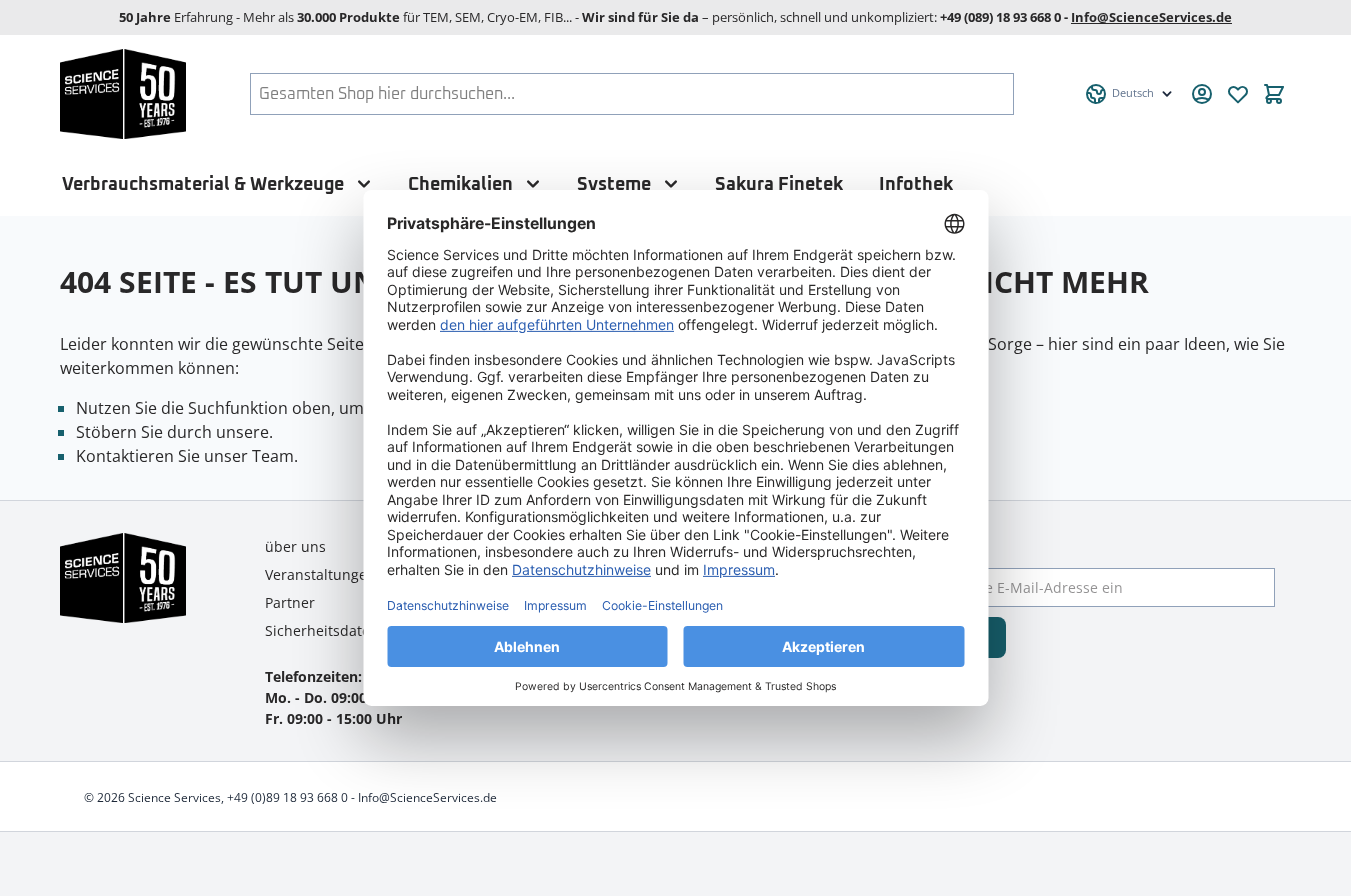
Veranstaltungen (320, 574)
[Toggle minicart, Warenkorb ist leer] (1274, 94)
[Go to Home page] (123, 94)
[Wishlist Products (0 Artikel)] (1238, 94)
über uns (295, 546)
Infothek (916, 184)
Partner (290, 602)
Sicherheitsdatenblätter (344, 630)
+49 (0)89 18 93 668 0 (287, 797)
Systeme (614, 184)
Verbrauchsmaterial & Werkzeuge (203, 184)
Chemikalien (460, 184)
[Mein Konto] (1202, 94)
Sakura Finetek (779, 184)
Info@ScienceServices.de (1151, 17)
